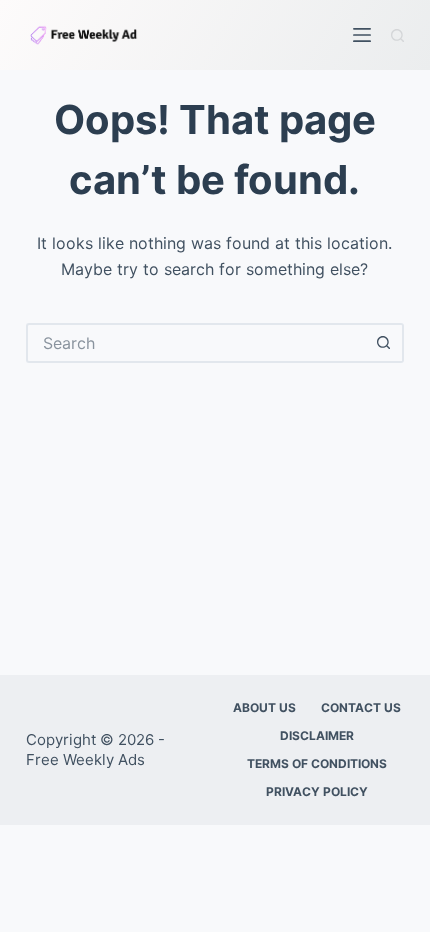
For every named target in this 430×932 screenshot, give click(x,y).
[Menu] (362, 35)
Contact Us (361, 707)
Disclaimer (317, 735)
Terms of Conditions (317, 763)
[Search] (397, 35)
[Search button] (384, 343)
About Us (264, 707)
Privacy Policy (317, 791)
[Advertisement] (215, 509)
